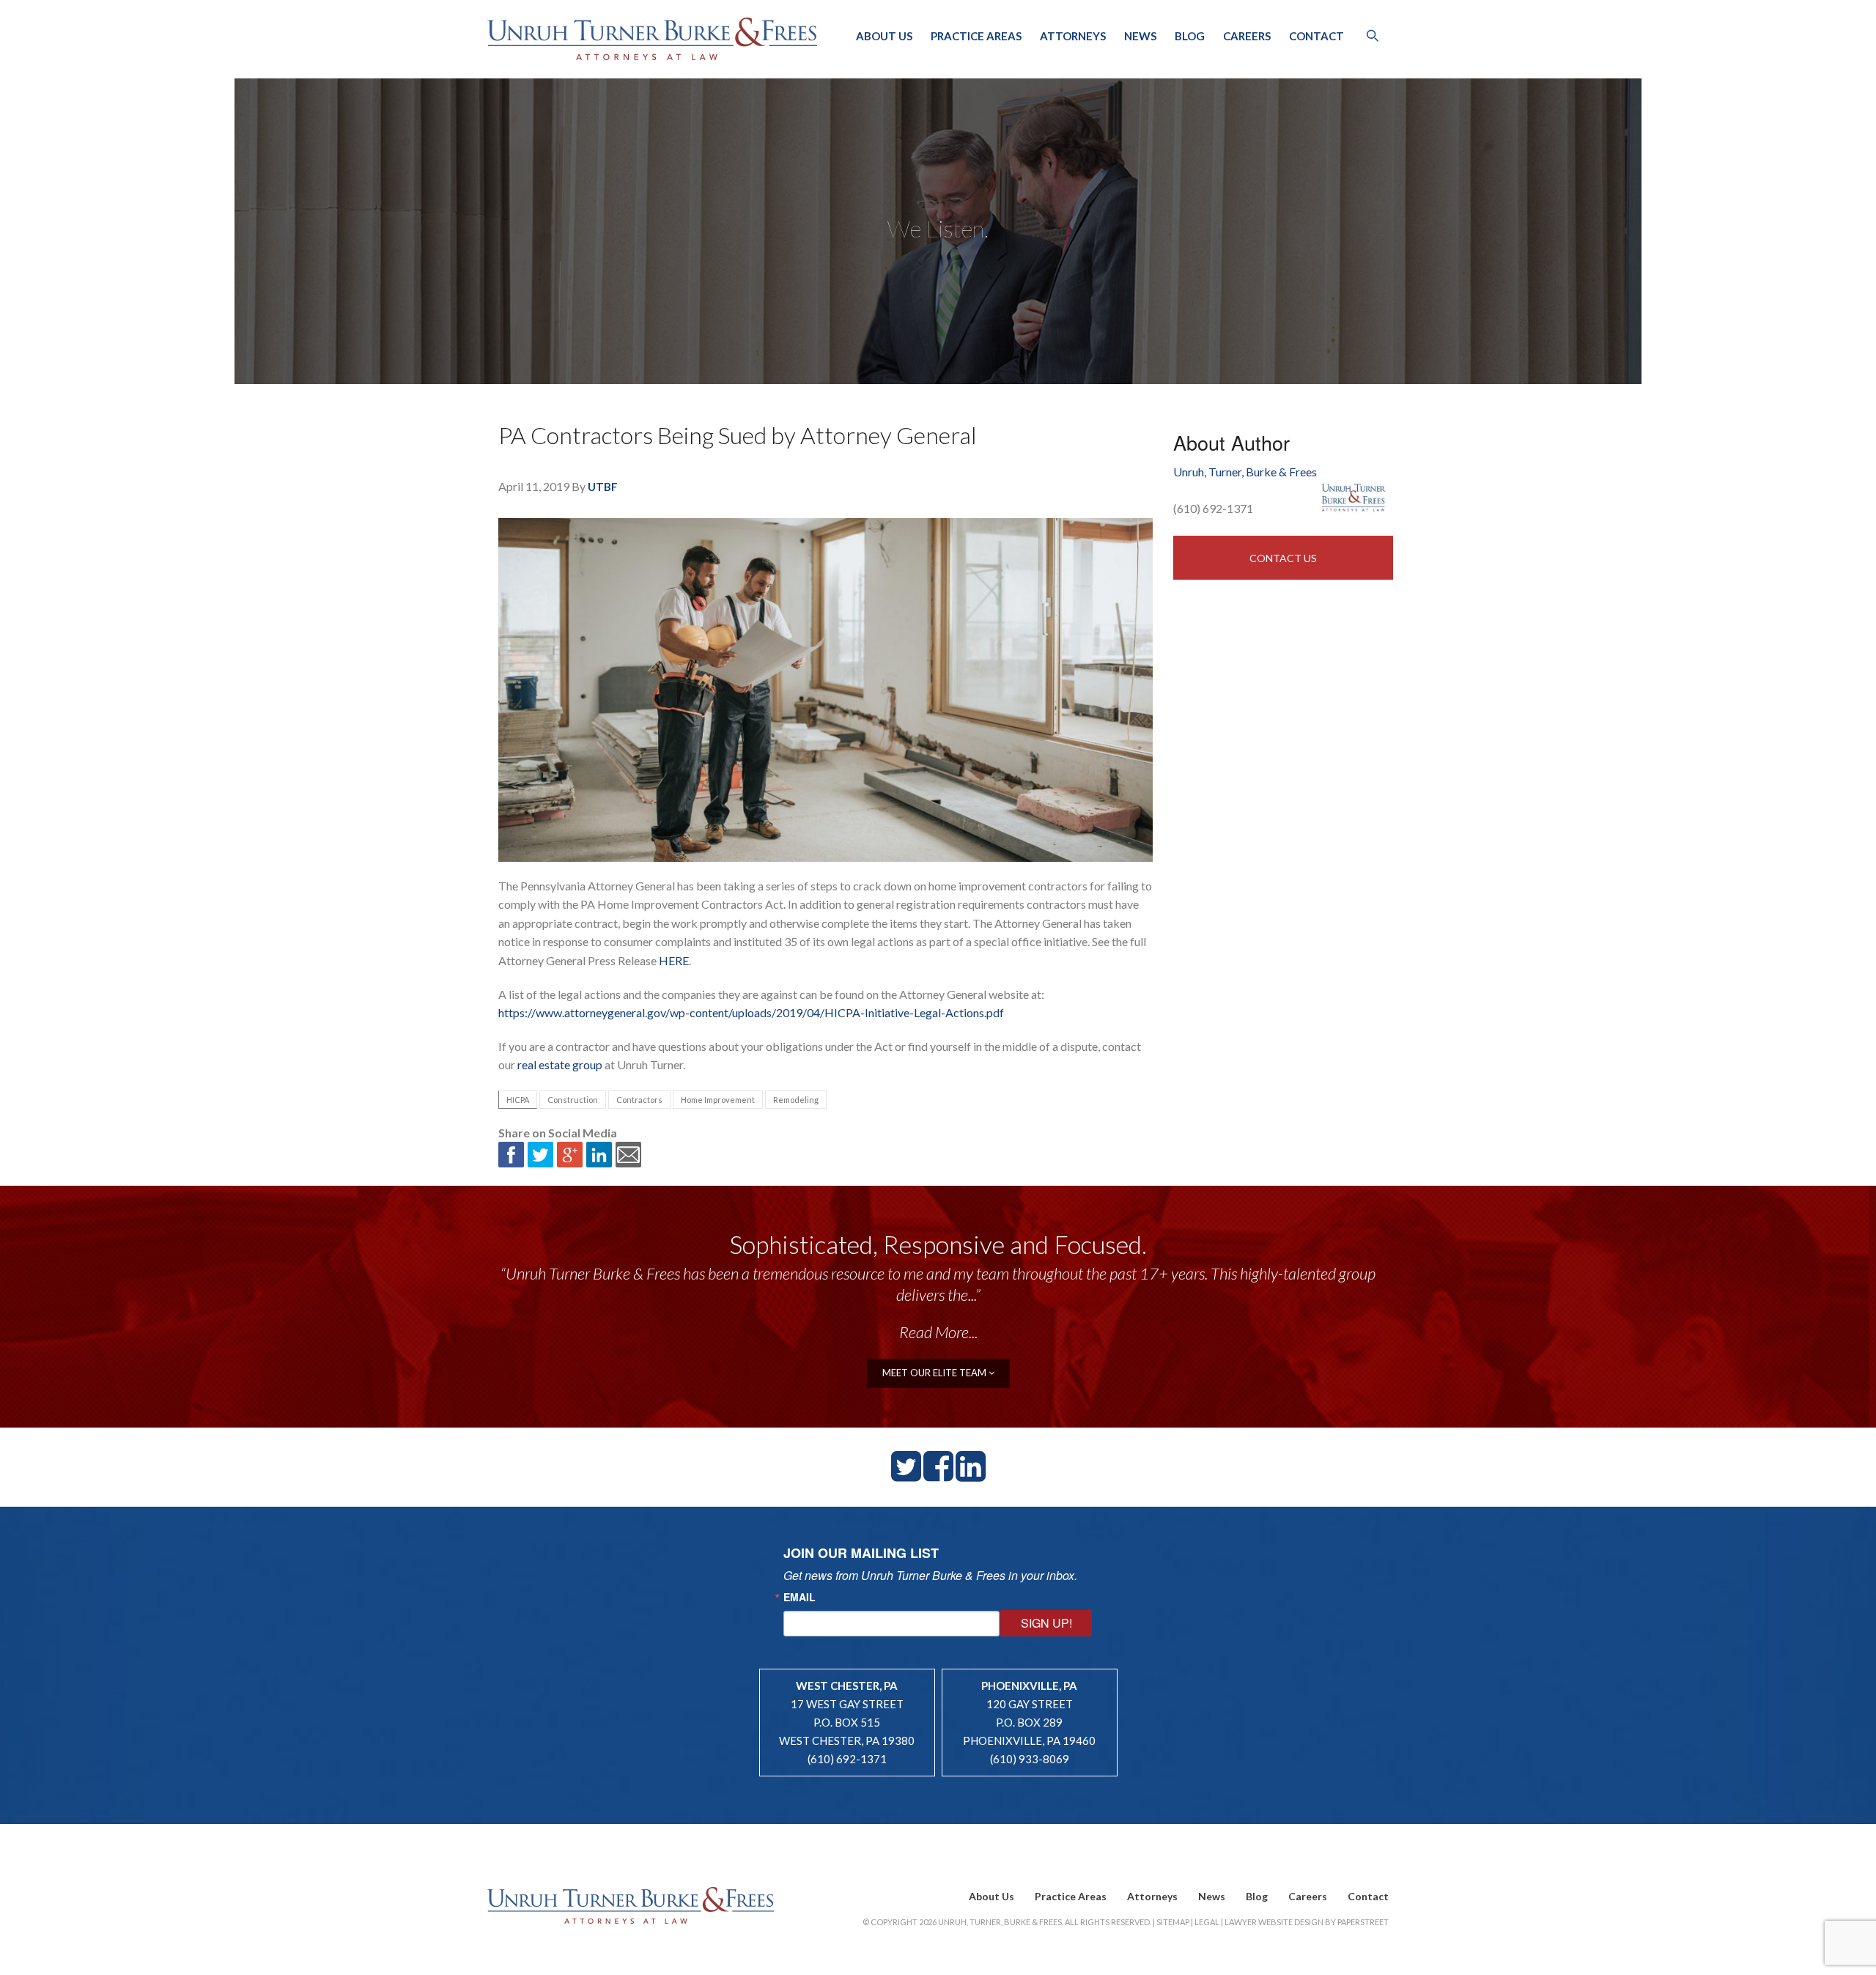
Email (799, 1597)
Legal (1207, 1922)
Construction (573, 1100)
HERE (674, 960)
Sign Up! (1046, 1623)
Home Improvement (718, 1100)
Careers (1247, 36)
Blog (1190, 36)
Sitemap (1173, 1922)
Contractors (639, 1100)
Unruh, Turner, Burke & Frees (652, 39)
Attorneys (1073, 36)
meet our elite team (935, 1373)
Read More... (938, 1332)
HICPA (518, 1100)
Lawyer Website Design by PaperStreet (1307, 1922)
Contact (1316, 36)
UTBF (603, 487)
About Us (884, 36)
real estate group (560, 1064)
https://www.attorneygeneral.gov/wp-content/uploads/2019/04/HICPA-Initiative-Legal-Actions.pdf (751, 1012)
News (1140, 36)
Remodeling (796, 1100)
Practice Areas (976, 36)
